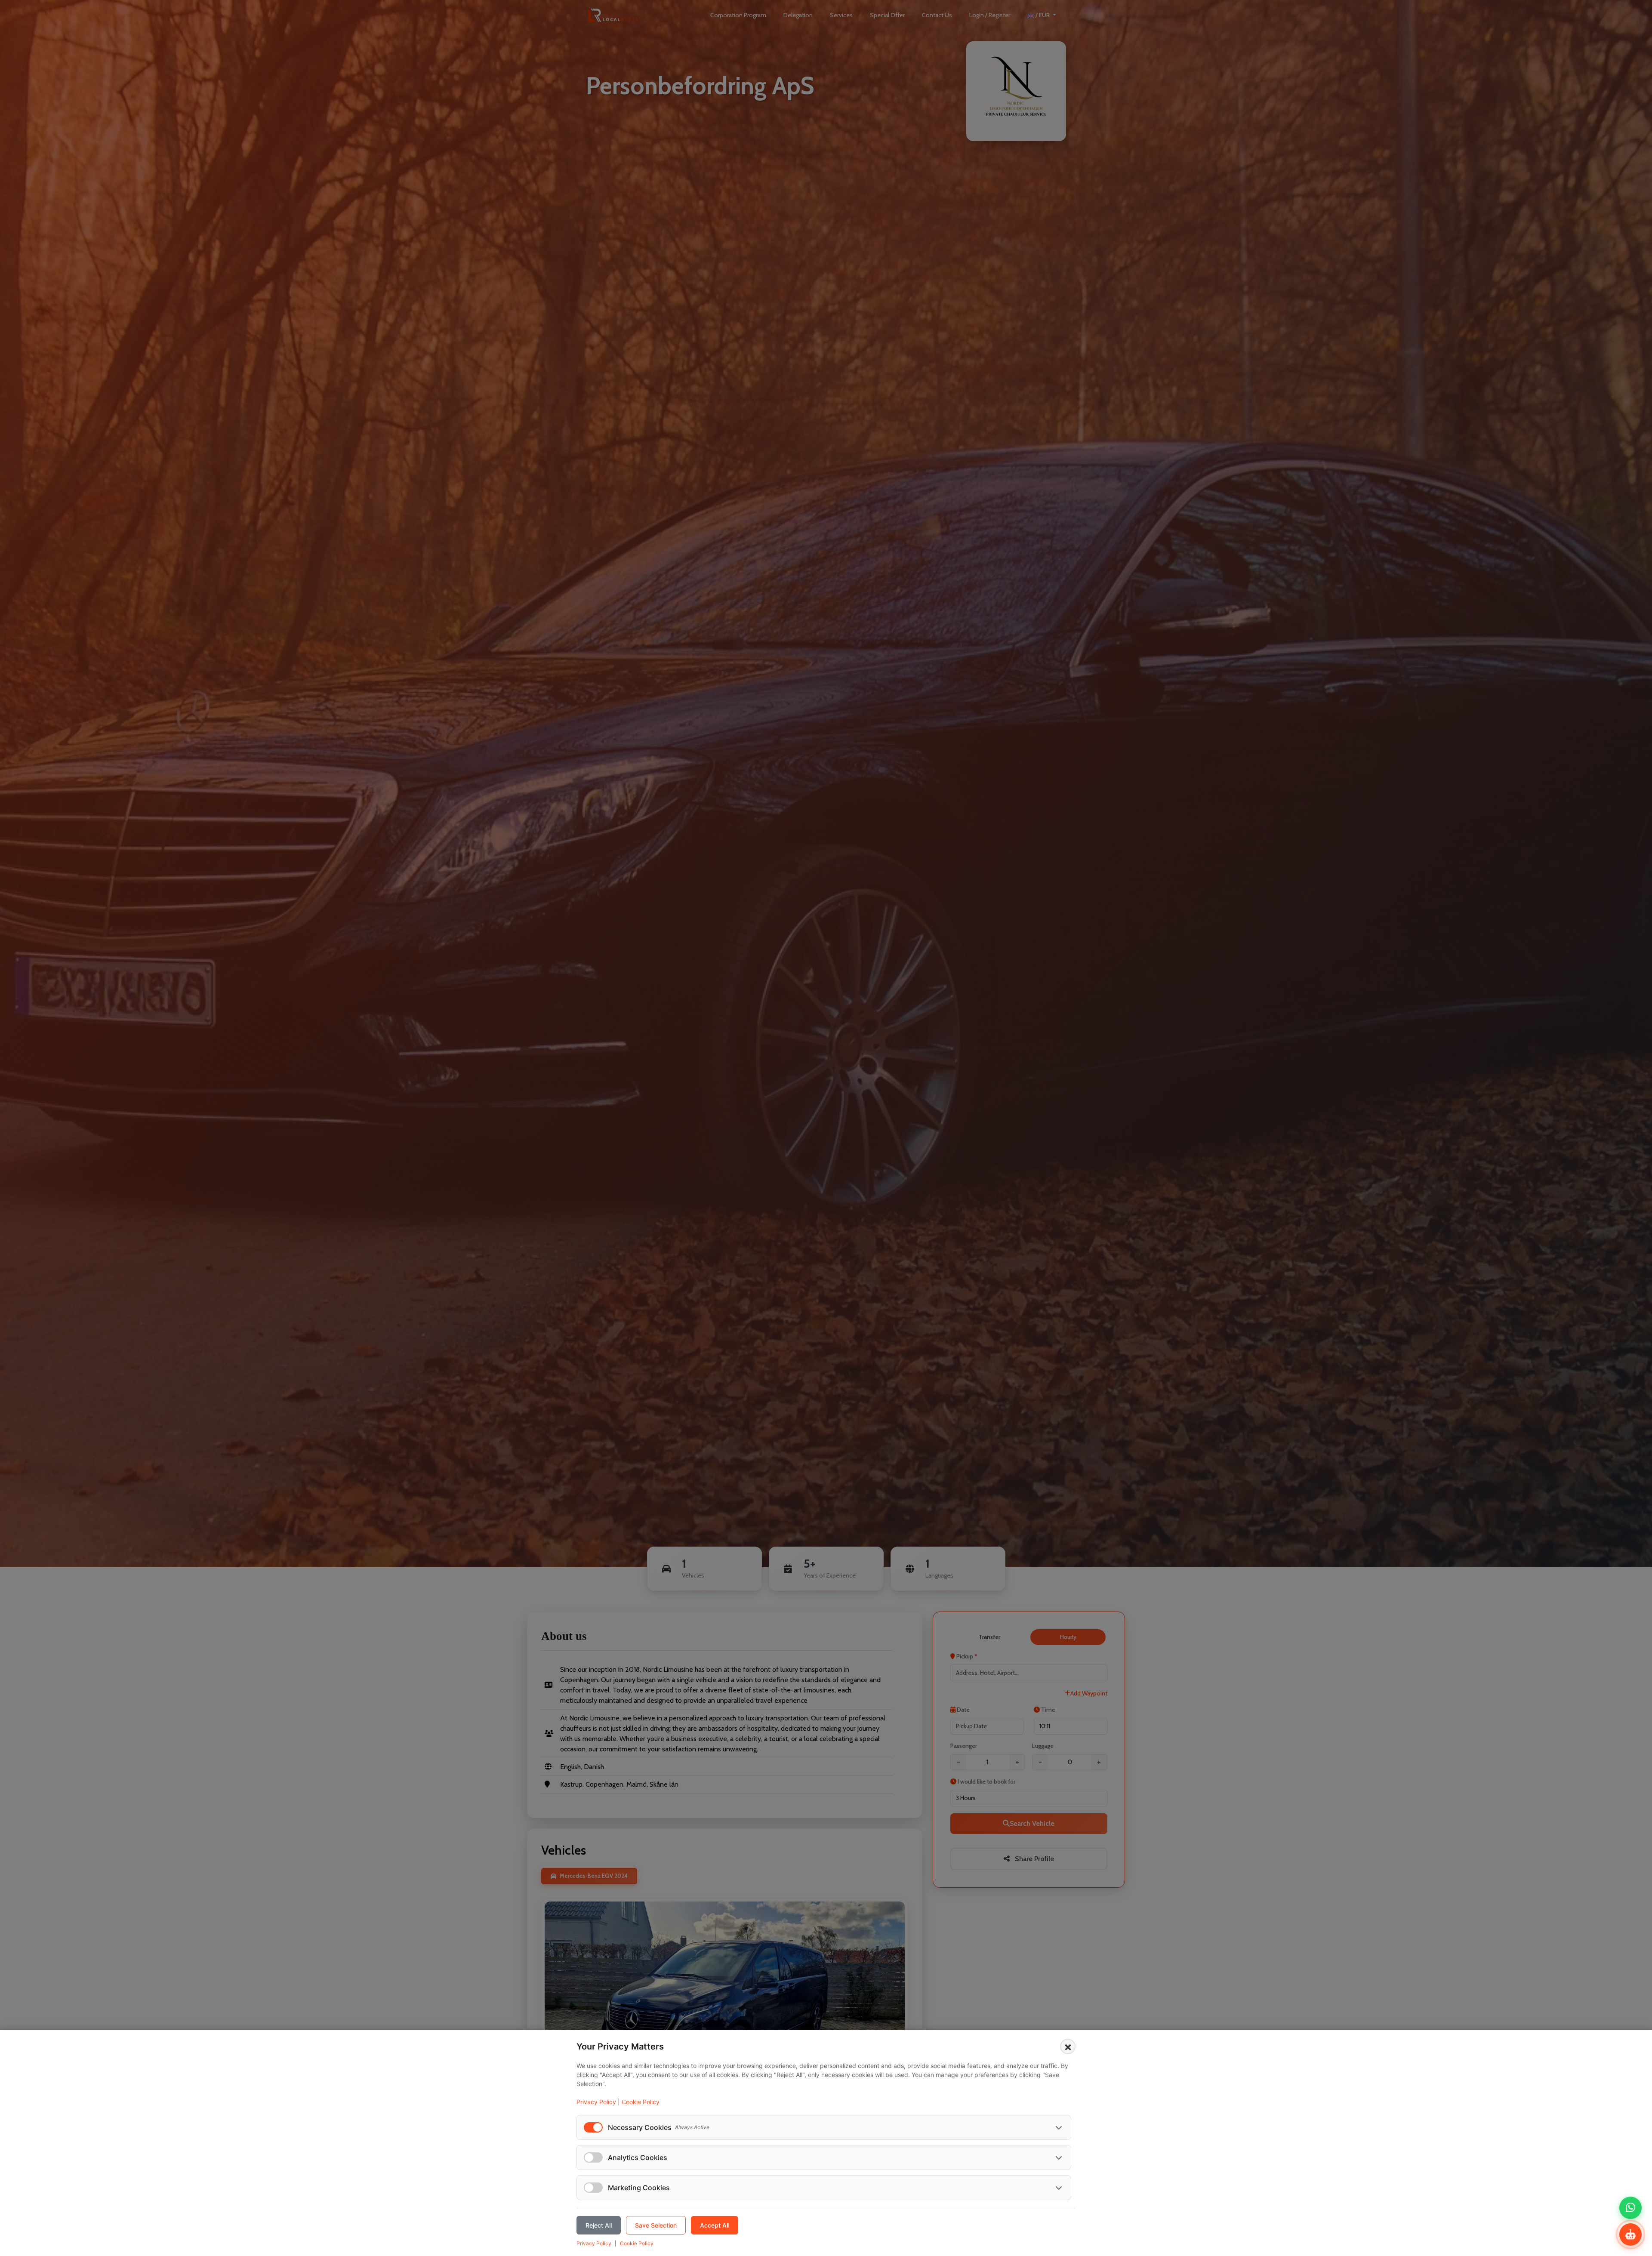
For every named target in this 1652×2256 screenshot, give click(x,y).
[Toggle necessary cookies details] (1059, 2127)
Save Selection (656, 2225)
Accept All (715, 2225)
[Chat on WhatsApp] (1630, 2208)
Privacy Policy (596, 2102)
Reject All (599, 2225)
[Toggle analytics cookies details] (1059, 2157)
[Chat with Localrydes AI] (1630, 2234)
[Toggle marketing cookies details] (1059, 2188)
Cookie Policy (641, 2102)
